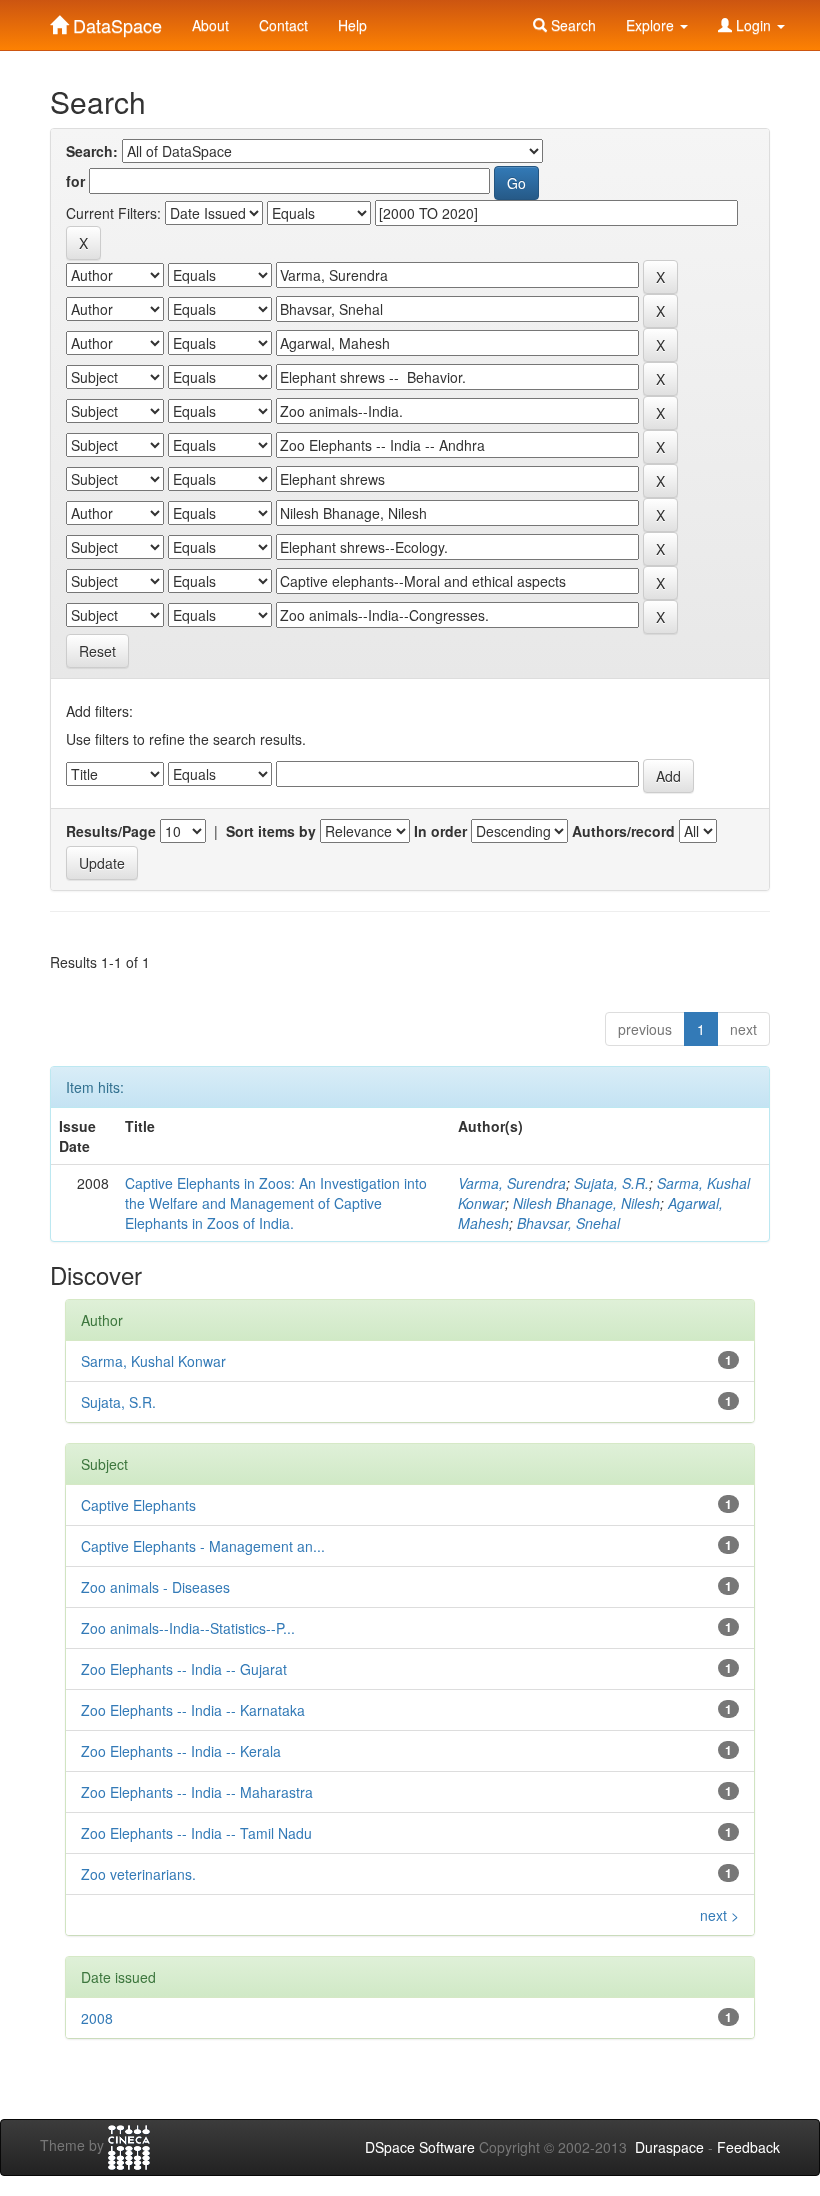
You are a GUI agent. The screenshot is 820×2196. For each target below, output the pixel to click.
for (75, 181)
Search (571, 25)
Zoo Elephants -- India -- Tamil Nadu (196, 1833)
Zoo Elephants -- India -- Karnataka (193, 1710)
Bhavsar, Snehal (568, 1223)
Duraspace (669, 2147)
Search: (92, 151)
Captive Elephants (138, 1505)
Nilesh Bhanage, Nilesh (586, 1203)
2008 (97, 2018)
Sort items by (271, 831)
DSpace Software (420, 2147)
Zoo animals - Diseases (155, 1587)
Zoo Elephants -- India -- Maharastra (197, 1792)
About (210, 25)
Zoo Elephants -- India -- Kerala (181, 1751)
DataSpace (115, 21)
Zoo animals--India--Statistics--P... (188, 1628)
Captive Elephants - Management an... (203, 1546)
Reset (97, 651)
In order (440, 831)
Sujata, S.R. (611, 1183)
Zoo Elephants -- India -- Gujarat (184, 1669)
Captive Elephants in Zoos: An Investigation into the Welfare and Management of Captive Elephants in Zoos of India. (276, 1203)
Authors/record (623, 831)
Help (352, 25)
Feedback (748, 2147)
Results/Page (111, 831)
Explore (652, 25)
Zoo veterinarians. (138, 1874)
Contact (283, 25)
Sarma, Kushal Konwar (153, 1361)
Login (753, 25)
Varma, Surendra (512, 1183)
